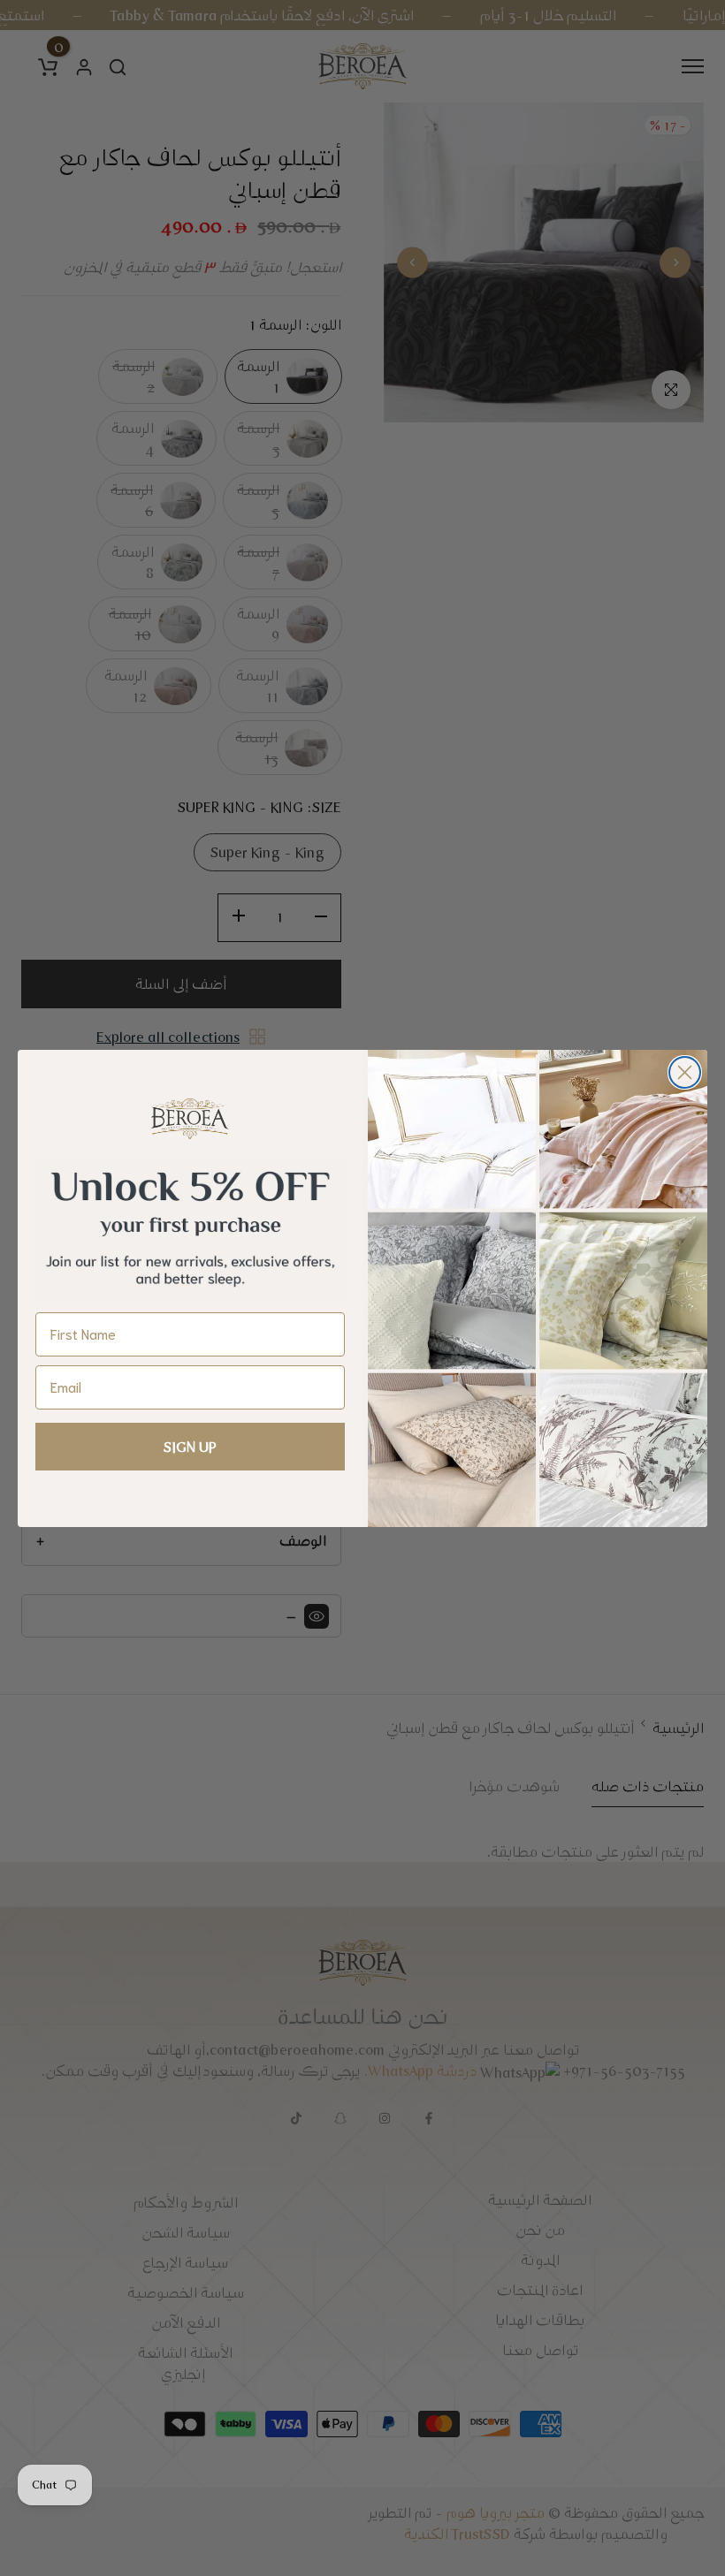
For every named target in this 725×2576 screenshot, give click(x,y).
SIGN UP (190, 1447)
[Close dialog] (685, 1072)
